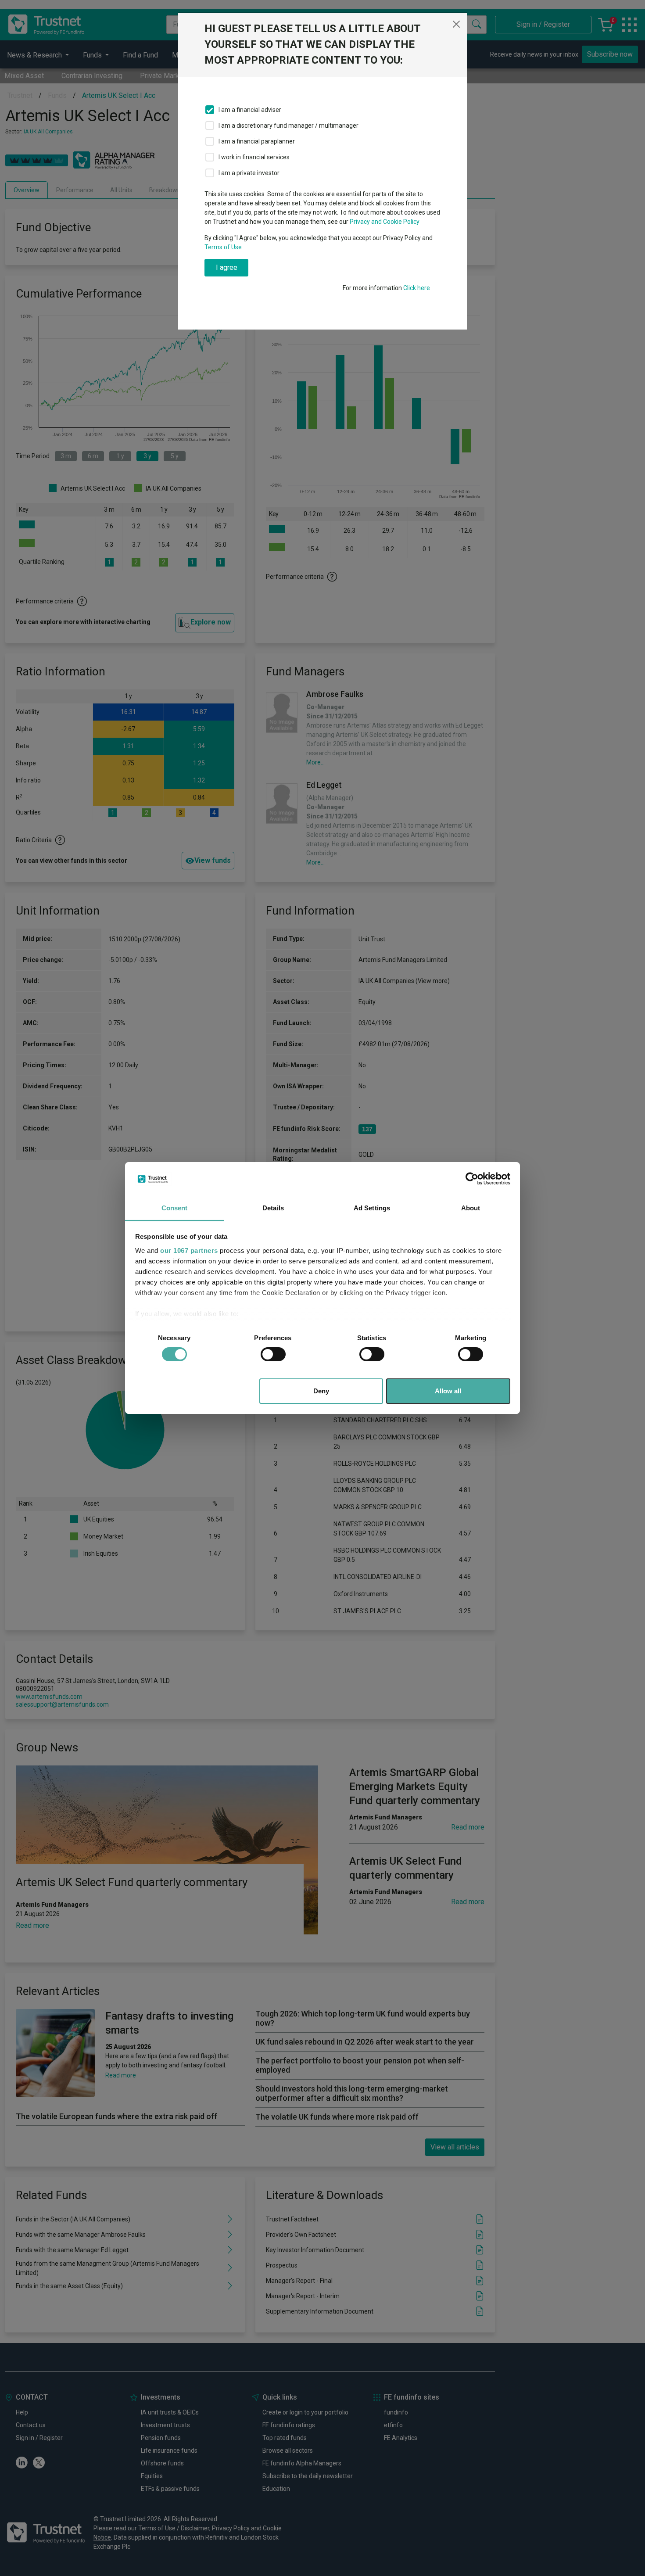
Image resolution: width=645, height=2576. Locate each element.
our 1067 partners (189, 1250)
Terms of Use (223, 247)
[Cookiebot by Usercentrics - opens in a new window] (472, 1179)
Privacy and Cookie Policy (385, 222)
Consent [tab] (175, 1208)
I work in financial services (254, 157)
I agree (227, 267)
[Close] (456, 24)
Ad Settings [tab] (372, 1208)
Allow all (448, 1391)
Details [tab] (273, 1208)
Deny (321, 1391)
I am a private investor (249, 173)
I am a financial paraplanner (257, 141)
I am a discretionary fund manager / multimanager (288, 126)
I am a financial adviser (250, 110)
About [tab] (471, 1208)
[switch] (273, 1354)
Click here (417, 288)
